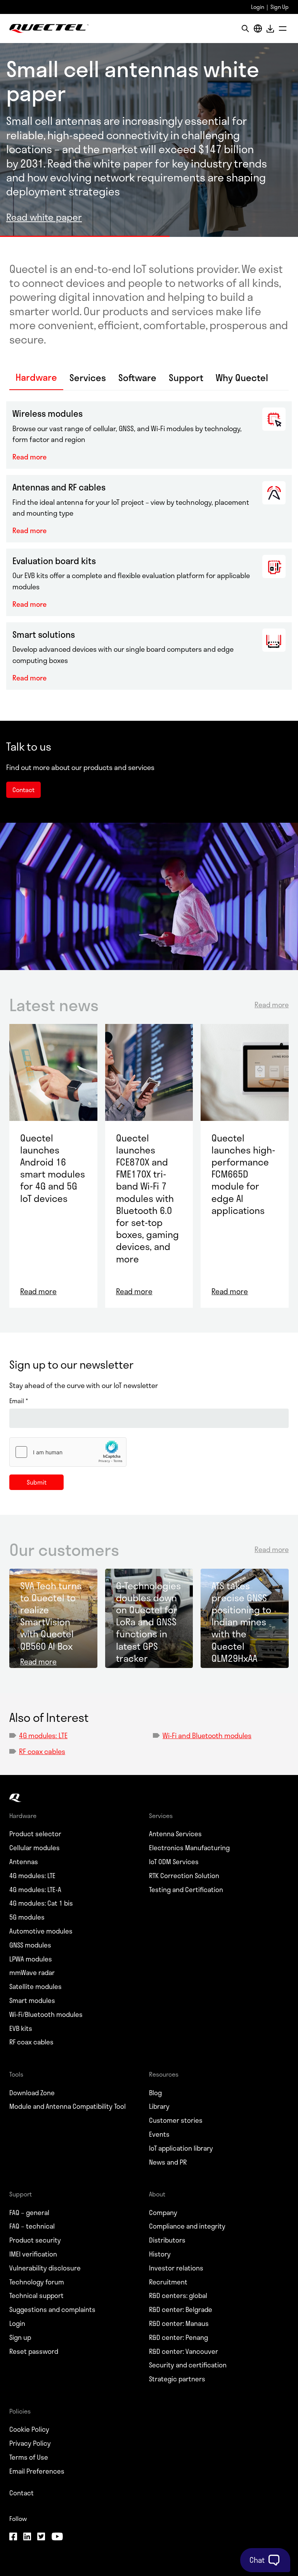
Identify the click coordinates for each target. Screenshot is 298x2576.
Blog (155, 2093)
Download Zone (32, 2093)
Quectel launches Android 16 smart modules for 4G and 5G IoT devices (53, 1168)
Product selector (35, 1834)
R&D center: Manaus (179, 2324)
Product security (35, 2240)
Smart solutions (44, 634)
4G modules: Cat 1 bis (41, 1903)
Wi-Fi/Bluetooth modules (46, 2015)
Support (186, 378)
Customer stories (176, 2120)
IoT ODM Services (174, 1862)
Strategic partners (177, 2379)
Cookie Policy (29, 2429)
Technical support (36, 2296)
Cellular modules (35, 1848)
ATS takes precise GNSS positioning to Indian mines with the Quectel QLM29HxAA (241, 1622)
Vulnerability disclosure (45, 2268)
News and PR (168, 2162)
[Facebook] (13, 2537)
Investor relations (176, 2268)
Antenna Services (175, 1834)
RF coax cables (42, 1751)
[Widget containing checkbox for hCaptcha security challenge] (68, 1452)
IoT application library (181, 2148)
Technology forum (37, 2282)
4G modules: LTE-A (35, 1890)
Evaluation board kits (54, 561)
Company (163, 2213)
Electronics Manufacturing (189, 1848)
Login (258, 7)
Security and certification (188, 2365)
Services (88, 378)
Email (19, 1401)
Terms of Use (29, 2457)
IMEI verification (33, 2254)
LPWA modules (31, 1959)
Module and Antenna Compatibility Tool (68, 2106)
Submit (37, 1482)
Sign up (20, 2338)
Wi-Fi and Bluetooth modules (207, 1735)
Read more (29, 457)
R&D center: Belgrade (181, 2310)
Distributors (167, 2240)
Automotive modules (41, 1931)
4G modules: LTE (43, 1735)
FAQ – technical (32, 2226)
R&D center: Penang (178, 2338)
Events (159, 2134)
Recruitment (168, 2282)
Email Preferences (37, 2471)
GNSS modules (30, 1945)
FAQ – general (29, 2213)
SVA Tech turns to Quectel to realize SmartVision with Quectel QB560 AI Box (51, 1616)
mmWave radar (32, 1973)
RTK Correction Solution (184, 1876)
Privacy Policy (30, 2443)
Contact (22, 2493)
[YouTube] (57, 2537)
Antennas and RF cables (59, 487)
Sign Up (280, 7)
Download (270, 28)
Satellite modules (36, 1987)
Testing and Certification (186, 1890)
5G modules (27, 1917)
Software (137, 378)
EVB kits (21, 2029)
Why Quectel (242, 378)
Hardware (36, 378)
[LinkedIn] (27, 2537)
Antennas (24, 1862)
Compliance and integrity (187, 2226)
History (160, 2254)
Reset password (34, 2352)
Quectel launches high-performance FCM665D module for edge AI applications (243, 1174)
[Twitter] (41, 2537)
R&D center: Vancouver (184, 2352)
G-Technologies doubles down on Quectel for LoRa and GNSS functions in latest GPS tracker (148, 1622)
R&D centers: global (178, 2296)
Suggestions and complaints (52, 2310)
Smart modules (32, 2001)
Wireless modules (48, 413)
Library (159, 2106)
